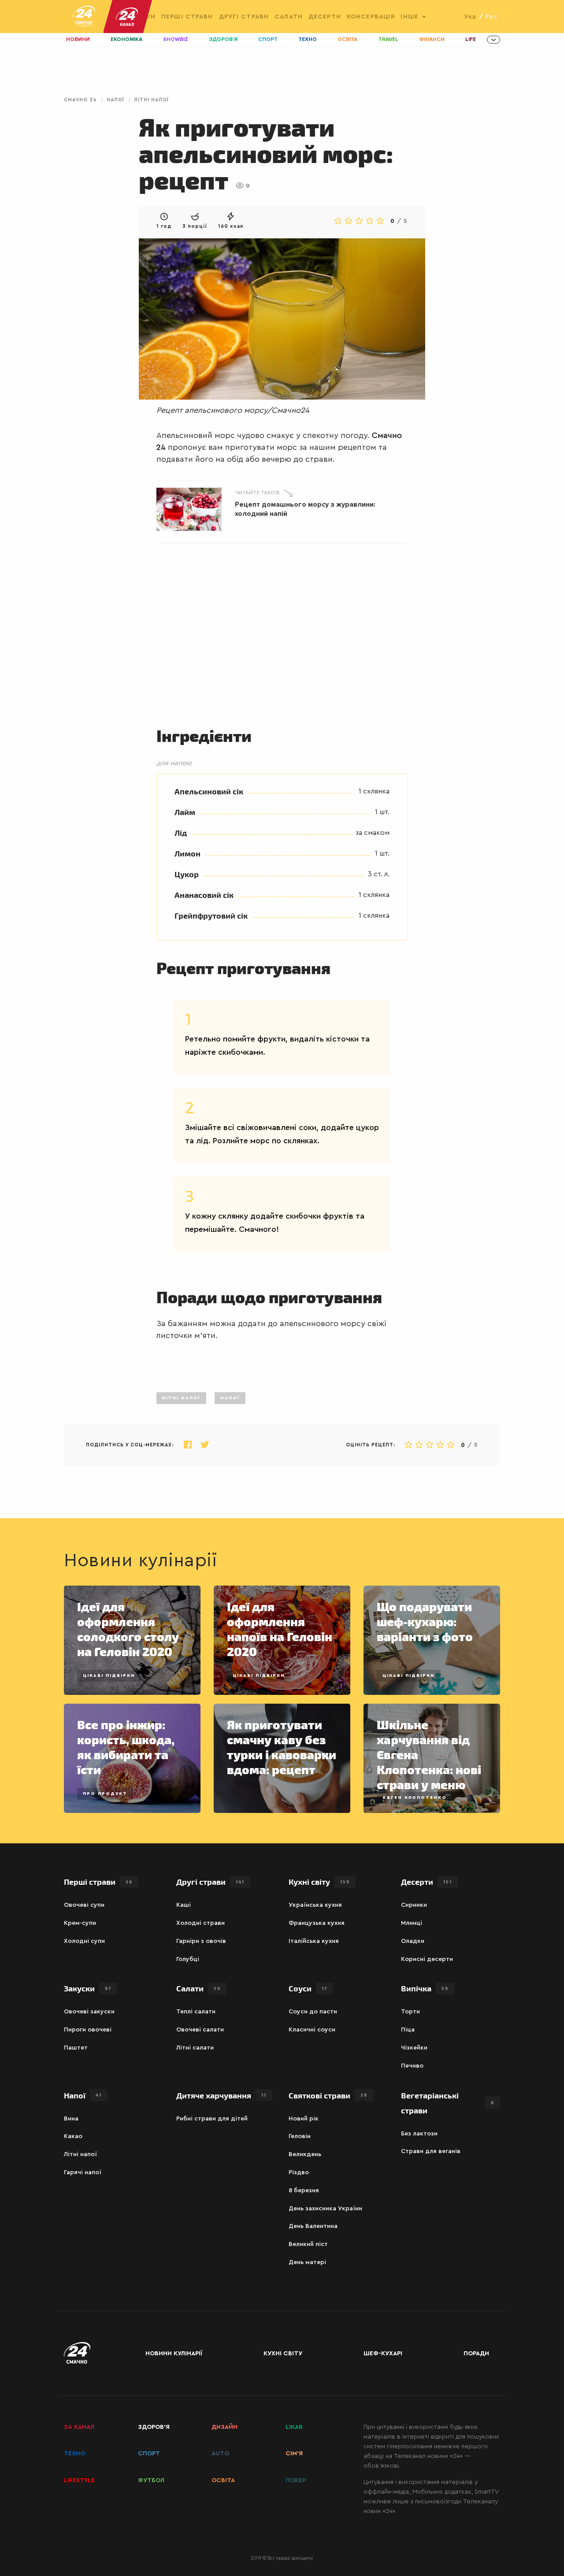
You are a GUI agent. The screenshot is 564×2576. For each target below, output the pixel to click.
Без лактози (419, 2134)
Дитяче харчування (221, 2095)
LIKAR (294, 2427)
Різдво (299, 2172)
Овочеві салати (200, 2030)
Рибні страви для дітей (212, 2119)
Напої (115, 100)
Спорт (268, 39)
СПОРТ (149, 2454)
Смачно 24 (80, 100)
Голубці (188, 1959)
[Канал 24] (123, 17)
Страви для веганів (431, 2151)
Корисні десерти (427, 1959)
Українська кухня (315, 1905)
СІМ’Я (294, 2454)
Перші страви (187, 17)
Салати (289, 17)
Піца (408, 2030)
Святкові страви (328, 2095)
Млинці (412, 1923)
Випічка (425, 1988)
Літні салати (195, 2048)
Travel (388, 39)
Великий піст (308, 2244)
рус (492, 17)
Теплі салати (196, 2012)
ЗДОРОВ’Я (154, 2427)
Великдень (305, 2154)
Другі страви (244, 17)
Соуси (308, 1988)
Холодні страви (200, 1923)
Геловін (300, 2136)
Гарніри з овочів (201, 1941)
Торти (410, 2012)
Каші (184, 1905)
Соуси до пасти (313, 2012)
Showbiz (176, 39)
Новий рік (304, 2119)
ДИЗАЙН (224, 2427)
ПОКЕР (296, 2480)
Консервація (371, 17)
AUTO (220, 2454)
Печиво (412, 2066)
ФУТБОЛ (151, 2480)
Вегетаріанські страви (448, 2103)
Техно (308, 39)
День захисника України (325, 2209)
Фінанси (432, 39)
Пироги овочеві (88, 2030)
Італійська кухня (314, 1941)
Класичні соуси (312, 2030)
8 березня (304, 2191)
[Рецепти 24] (84, 17)
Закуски (88, 1988)
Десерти (325, 17)
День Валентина (313, 2226)
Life (471, 39)
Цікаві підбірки (109, 1675)
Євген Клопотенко (415, 1798)
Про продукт (105, 1794)
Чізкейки (414, 2048)
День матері (307, 2262)
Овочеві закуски (89, 2012)
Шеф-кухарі (383, 2354)
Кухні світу (319, 1881)
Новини (78, 39)
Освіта (347, 39)
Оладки (413, 1941)
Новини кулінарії (174, 2354)
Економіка (126, 39)
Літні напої (151, 100)
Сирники (414, 1905)
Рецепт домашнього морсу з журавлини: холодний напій (305, 509)
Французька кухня (317, 1923)
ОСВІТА (223, 2480)
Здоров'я (223, 39)
